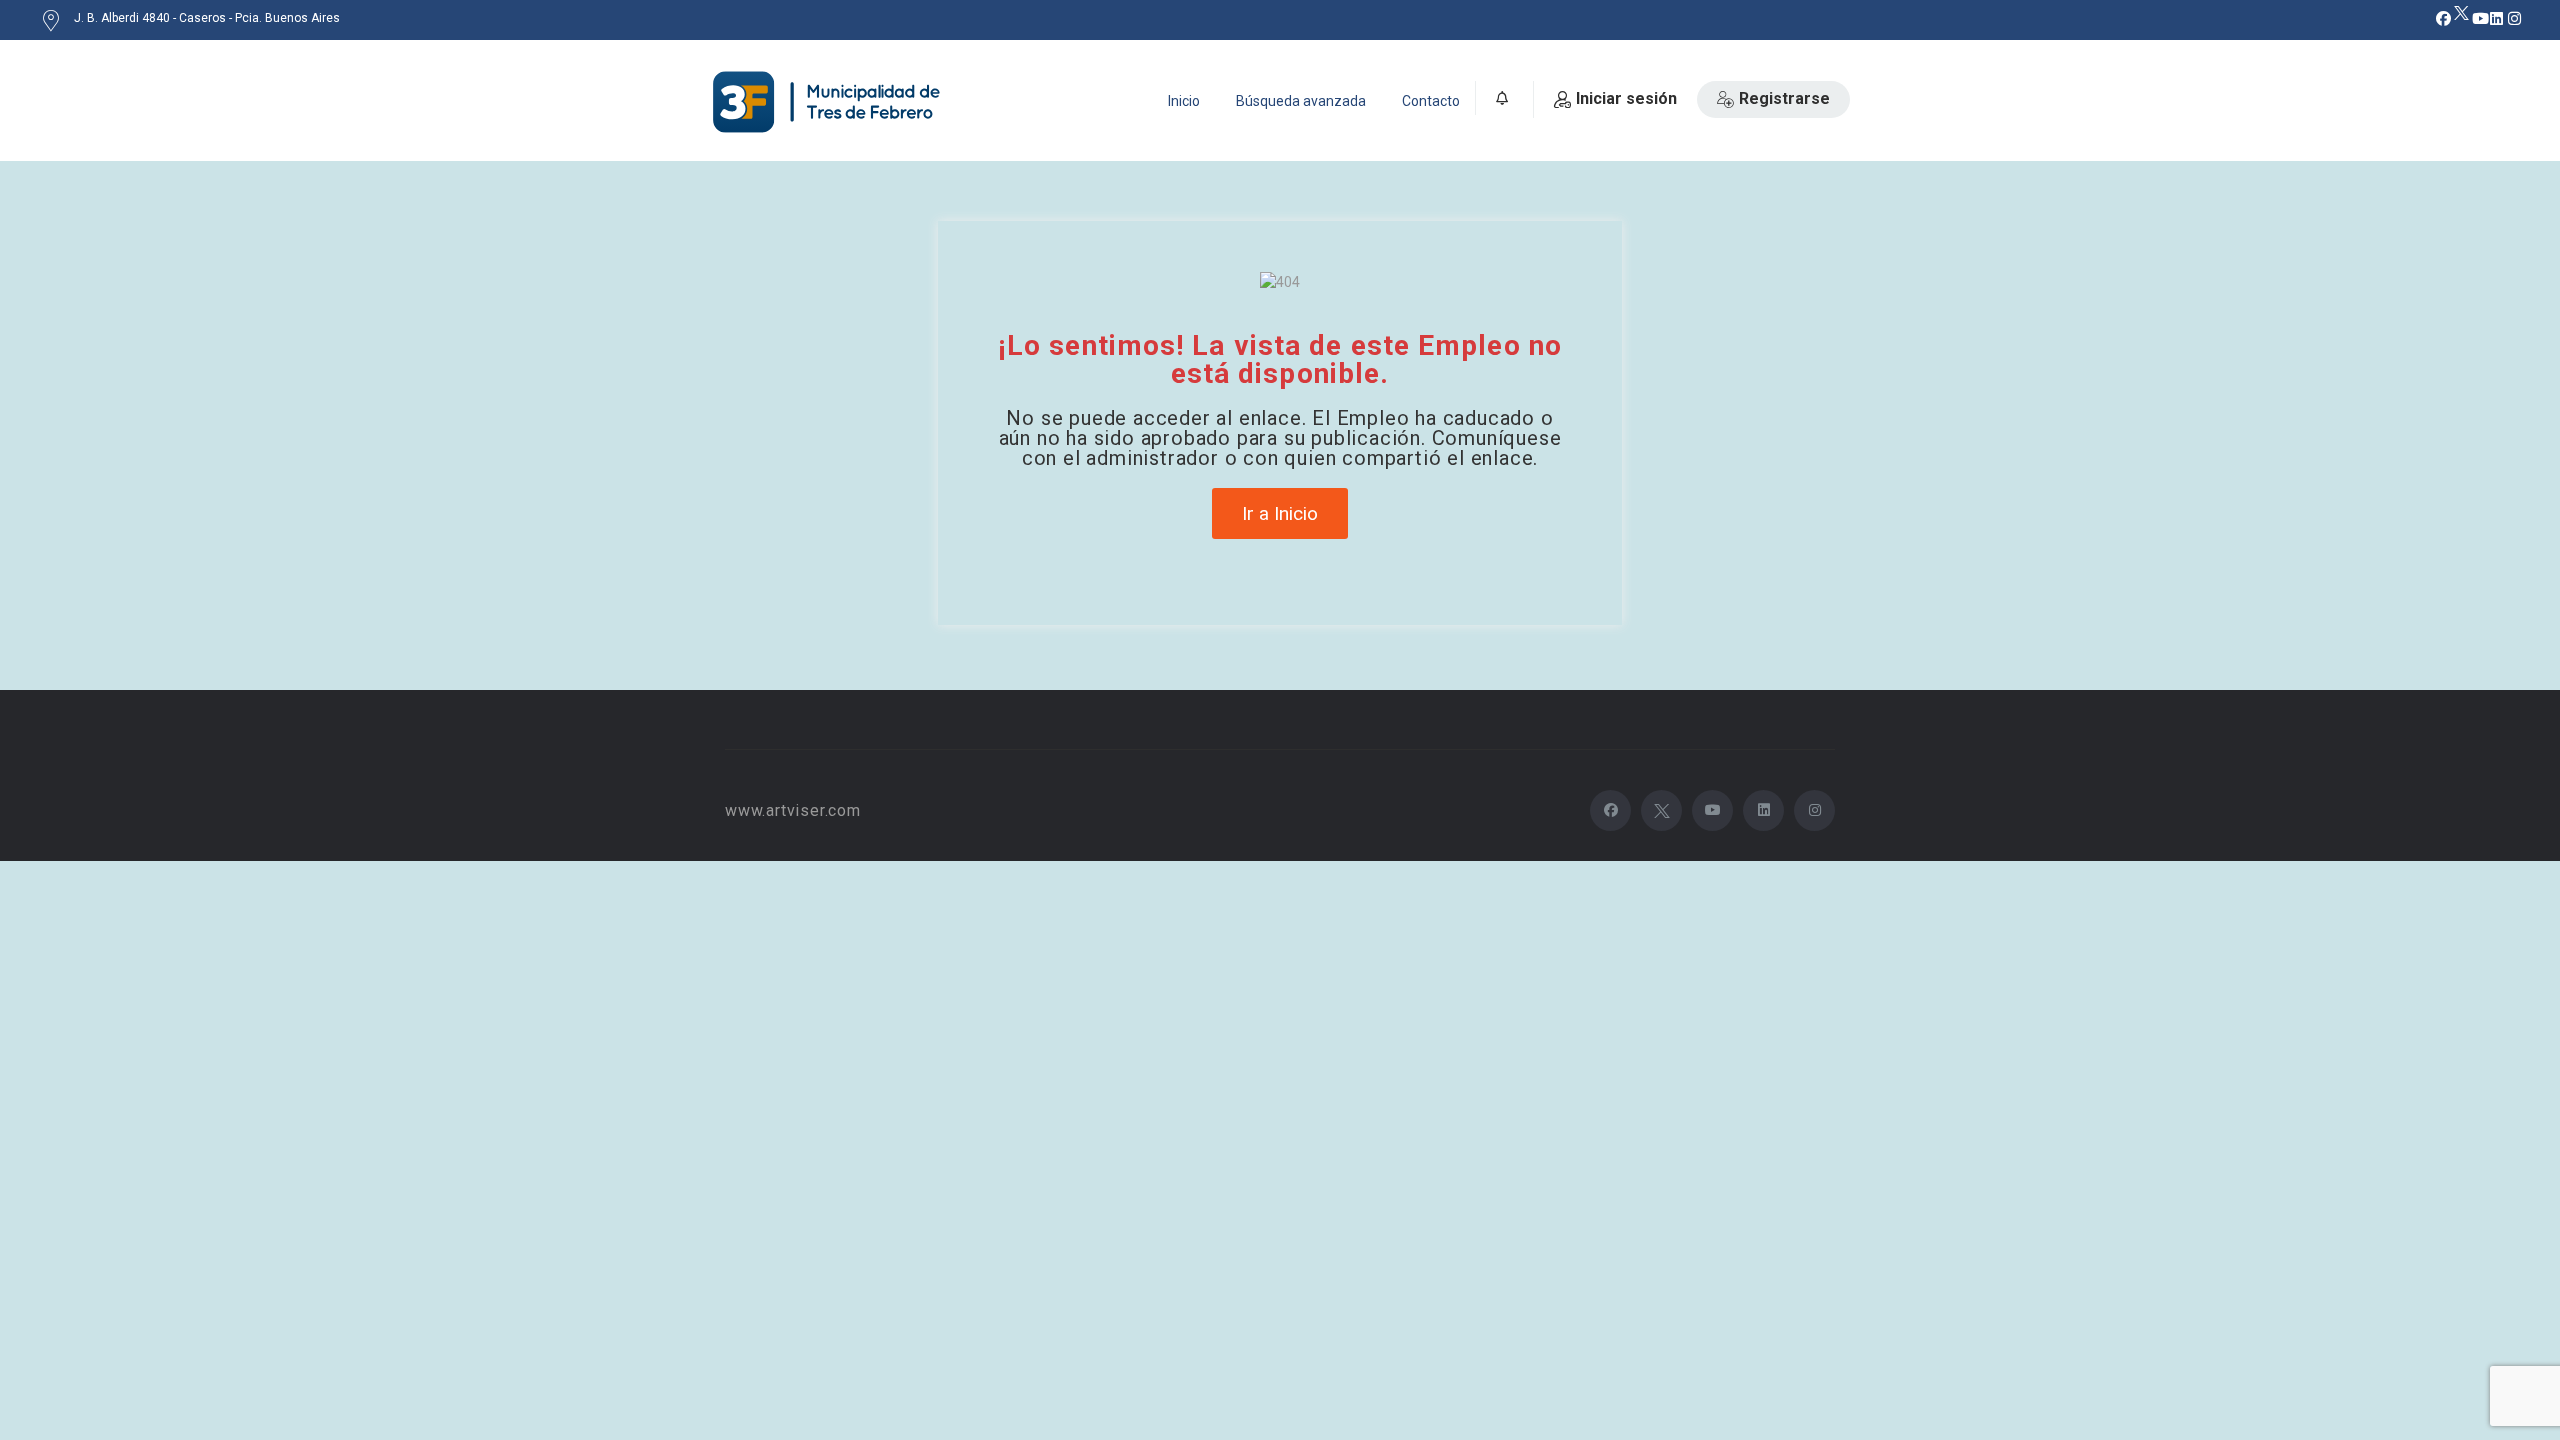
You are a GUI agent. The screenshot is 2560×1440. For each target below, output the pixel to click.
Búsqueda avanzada (1301, 101)
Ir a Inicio (1280, 513)
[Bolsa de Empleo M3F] (830, 102)
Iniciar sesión (1626, 98)
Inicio (1184, 101)
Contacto (1431, 101)
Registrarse (1784, 98)
